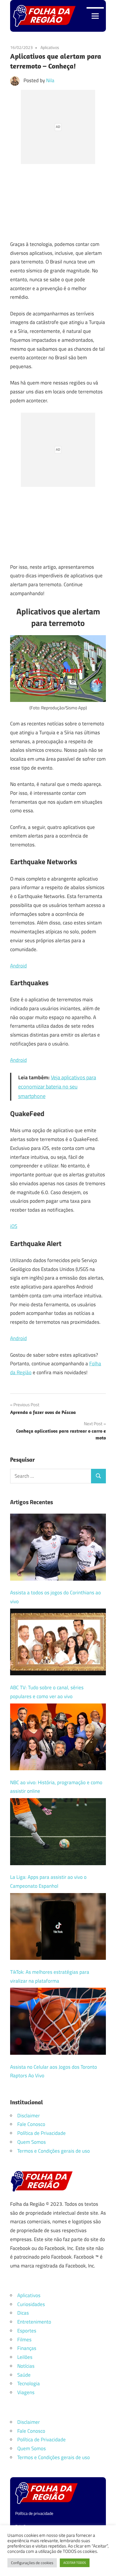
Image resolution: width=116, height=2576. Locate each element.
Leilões (25, 2357)
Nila (50, 80)
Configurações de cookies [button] (32, 2563)
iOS (14, 1226)
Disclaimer (29, 2116)
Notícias (26, 2366)
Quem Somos (32, 2142)
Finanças (27, 2348)
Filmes (24, 2340)
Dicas (23, 2313)
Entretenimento (34, 2322)
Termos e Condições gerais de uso (54, 2151)
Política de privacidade (34, 2513)
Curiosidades (31, 2304)
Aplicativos (50, 47)
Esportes (27, 2331)
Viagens (26, 2392)
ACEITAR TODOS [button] (75, 2563)
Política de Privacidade (41, 2133)
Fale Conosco (31, 2124)
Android (18, 966)
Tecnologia (29, 2383)
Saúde (24, 2375)
